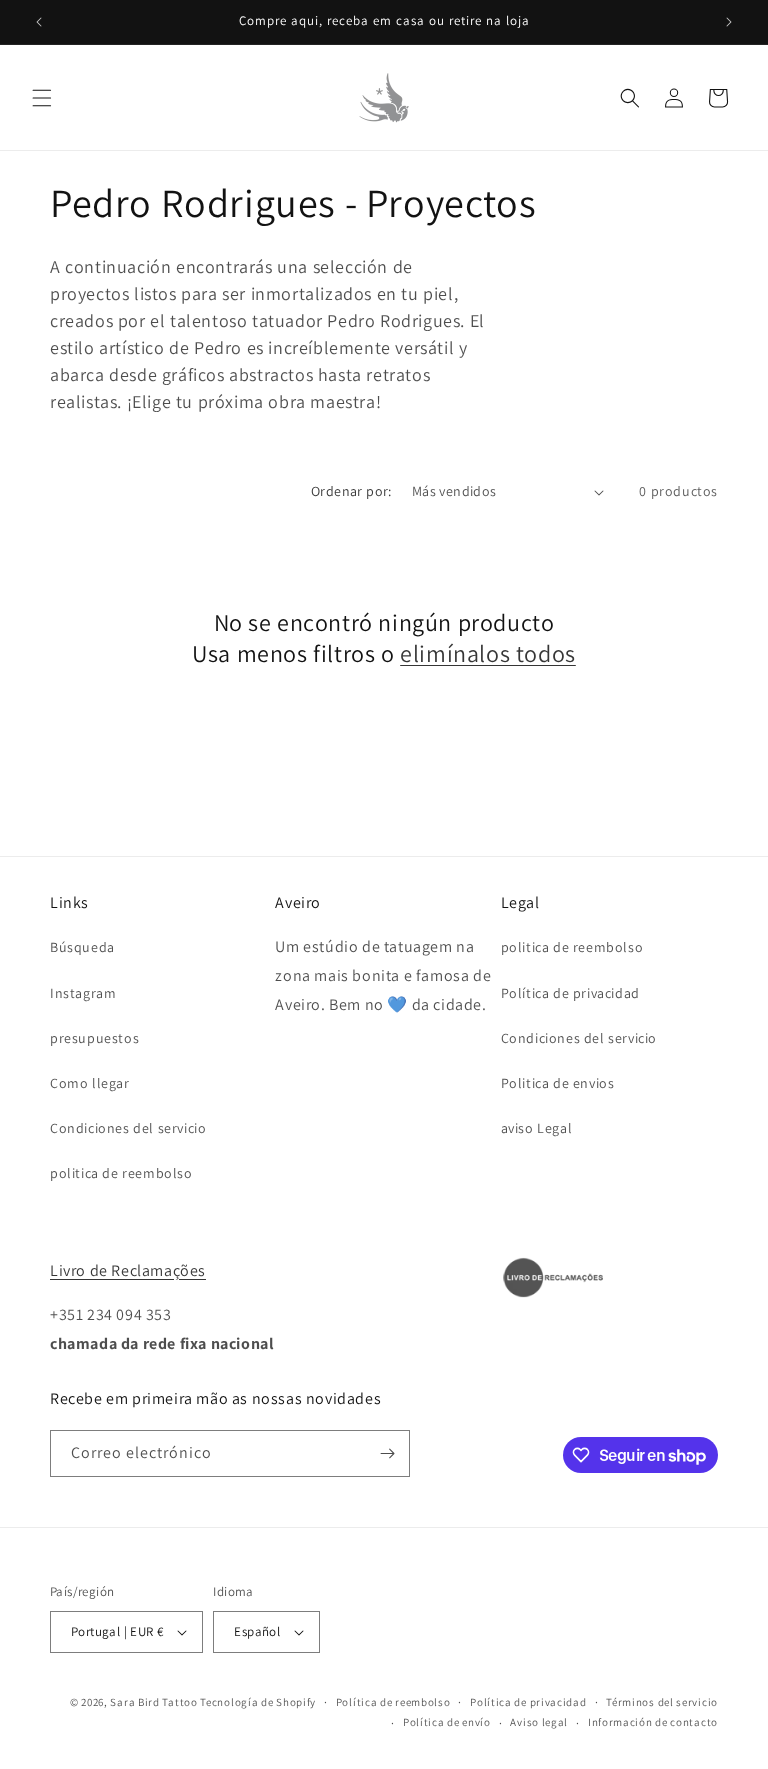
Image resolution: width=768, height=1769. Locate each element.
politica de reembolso (121, 1173)
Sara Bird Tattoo (153, 1702)
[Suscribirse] (387, 1453)
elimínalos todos (488, 653)
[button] (42, 98)
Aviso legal (539, 1722)
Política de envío (447, 1722)
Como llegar (90, 1083)
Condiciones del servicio (128, 1128)
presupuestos (94, 1038)
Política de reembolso (393, 1702)
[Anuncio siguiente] (729, 22)
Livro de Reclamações (128, 1270)
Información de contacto (653, 1722)
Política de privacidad (570, 993)
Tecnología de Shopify (258, 1702)
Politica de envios (558, 1083)
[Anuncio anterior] (39, 22)
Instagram (83, 993)
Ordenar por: (351, 491)
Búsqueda (82, 947)
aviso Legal (537, 1128)
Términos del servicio (662, 1702)
